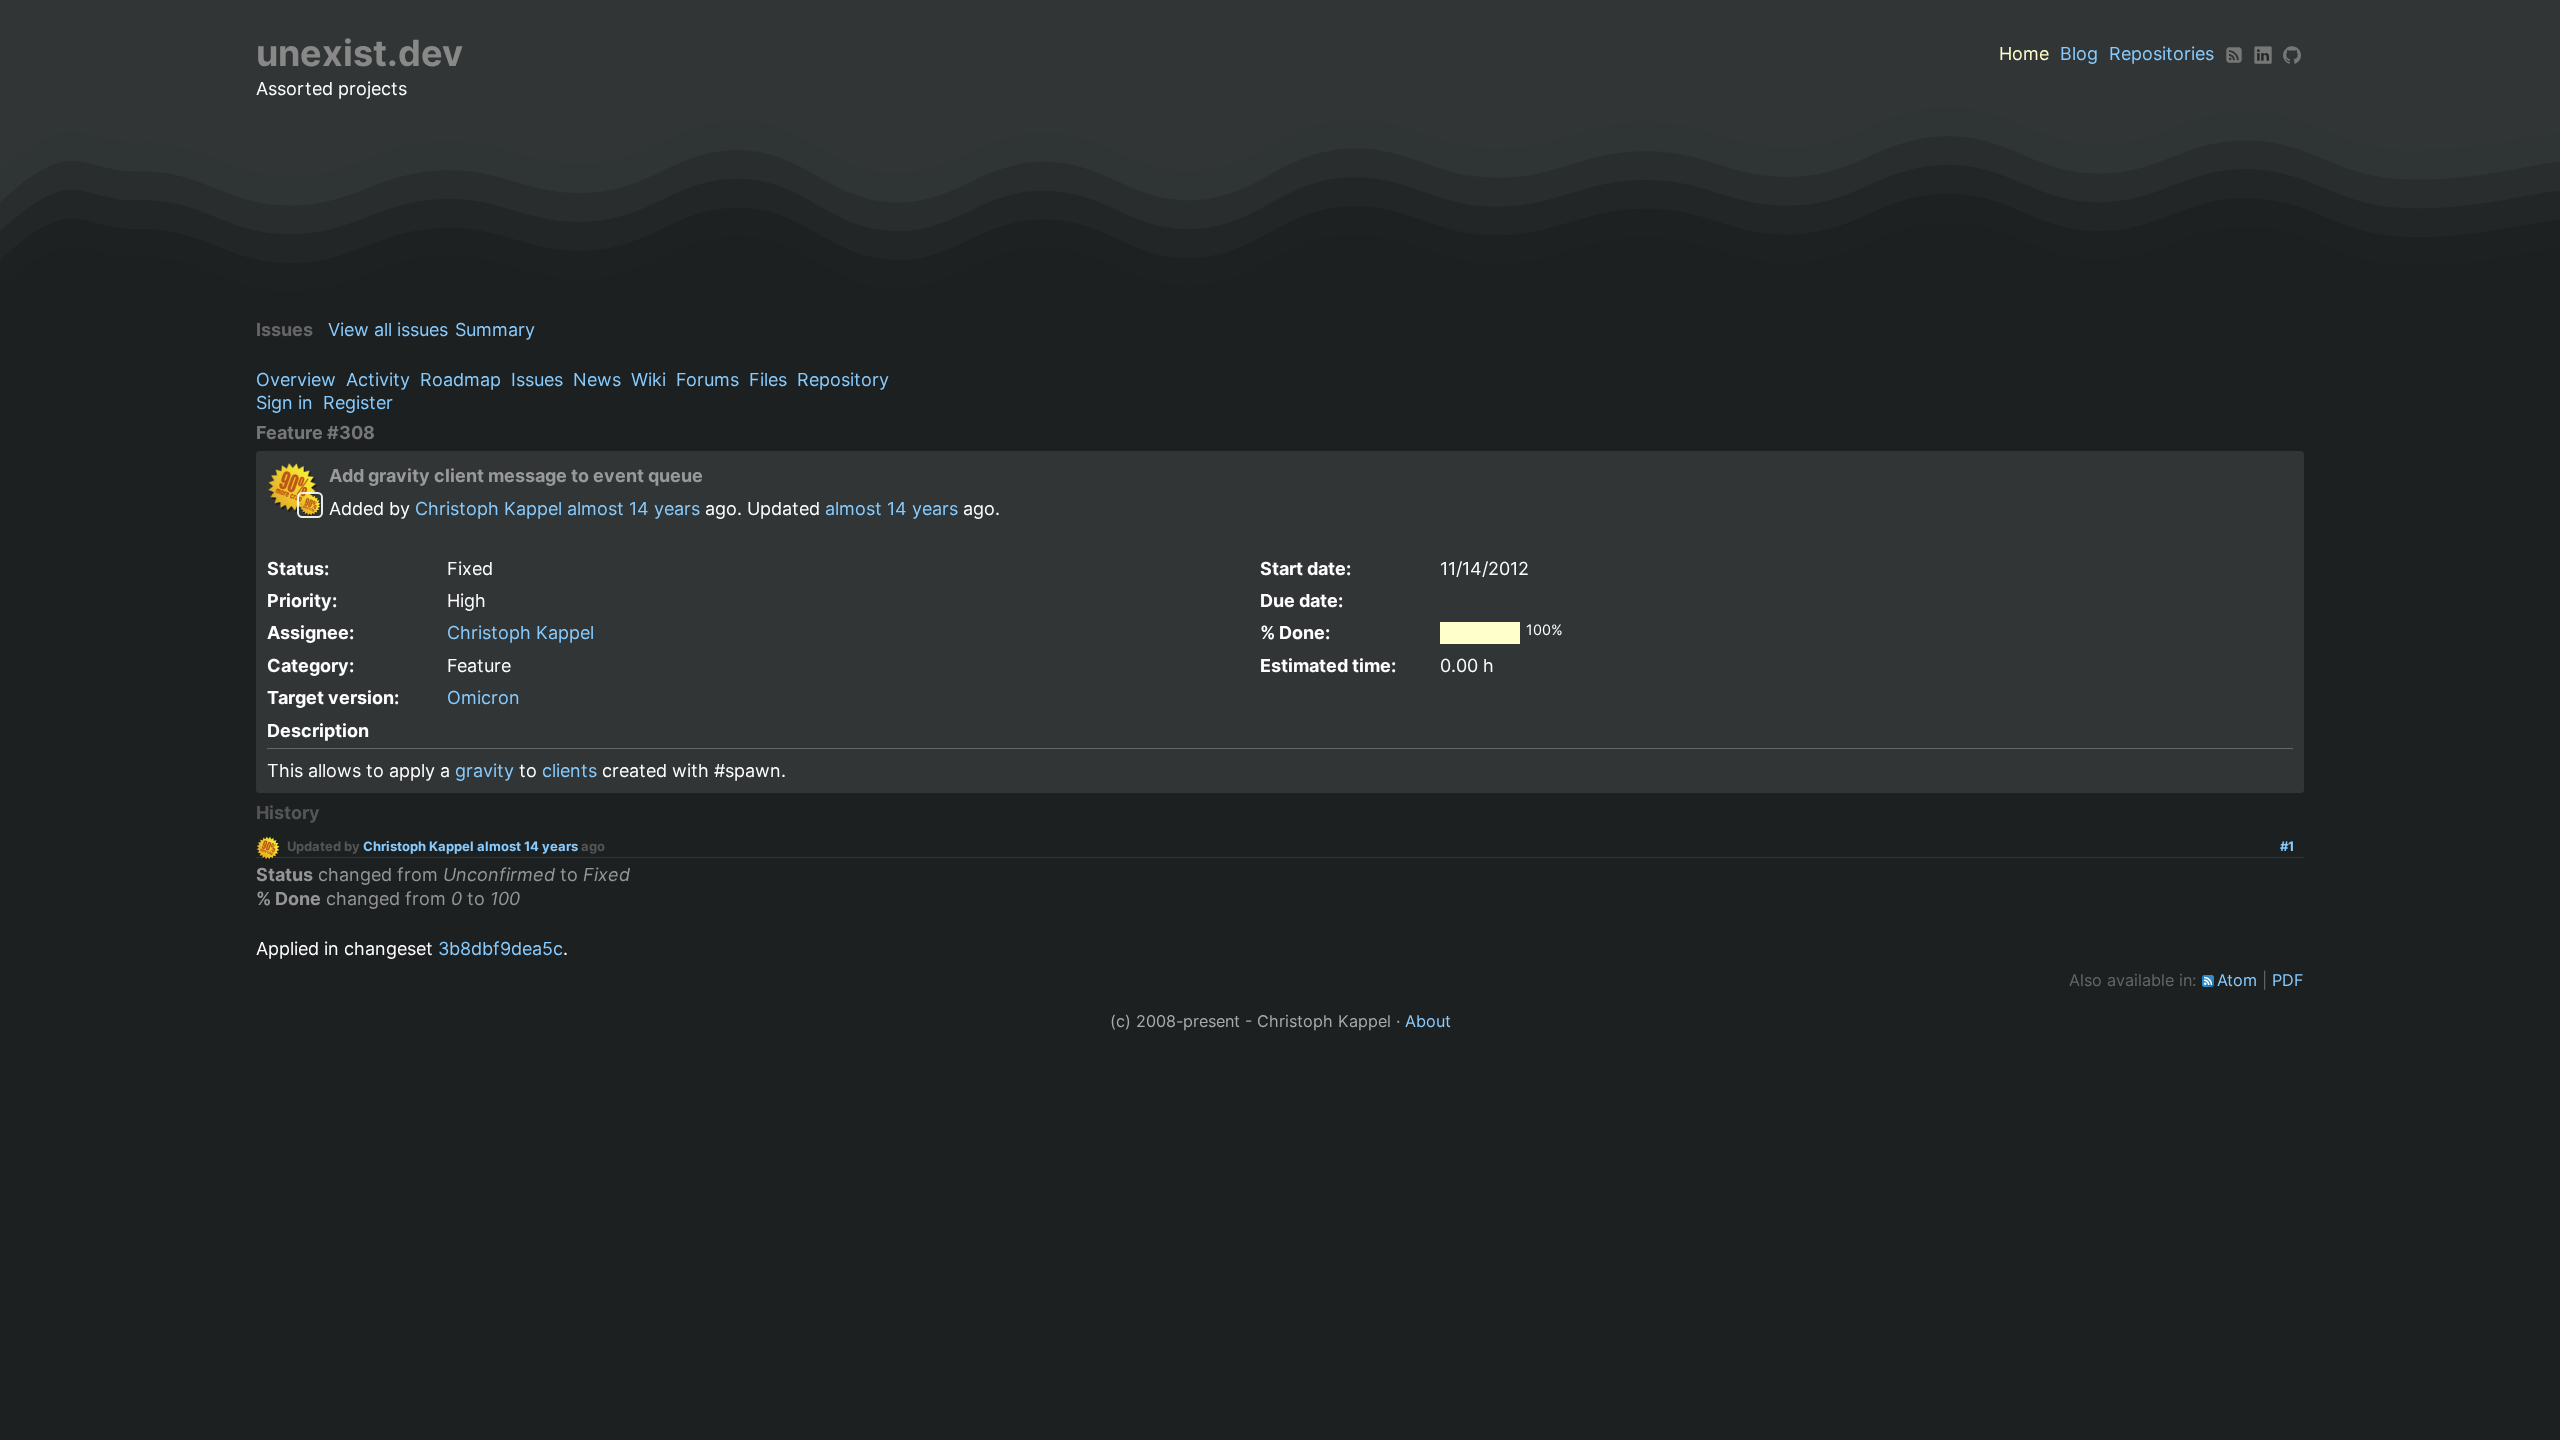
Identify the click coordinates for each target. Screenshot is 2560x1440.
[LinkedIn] (2263, 53)
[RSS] (2234, 53)
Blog (2079, 53)
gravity (484, 770)
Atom (2237, 980)
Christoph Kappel (488, 508)
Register (358, 402)
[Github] (2292, 53)
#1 (2287, 846)
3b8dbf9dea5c (500, 948)
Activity (378, 379)
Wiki (648, 379)
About (1428, 1021)
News (597, 379)
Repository (843, 379)
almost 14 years (633, 508)
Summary (495, 329)
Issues (537, 379)
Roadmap (460, 379)
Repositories (2161, 53)
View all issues (388, 329)
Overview (296, 379)
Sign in (284, 402)
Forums (707, 379)
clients (569, 770)
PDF (2288, 980)
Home (2024, 53)
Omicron (483, 697)
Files (768, 379)
